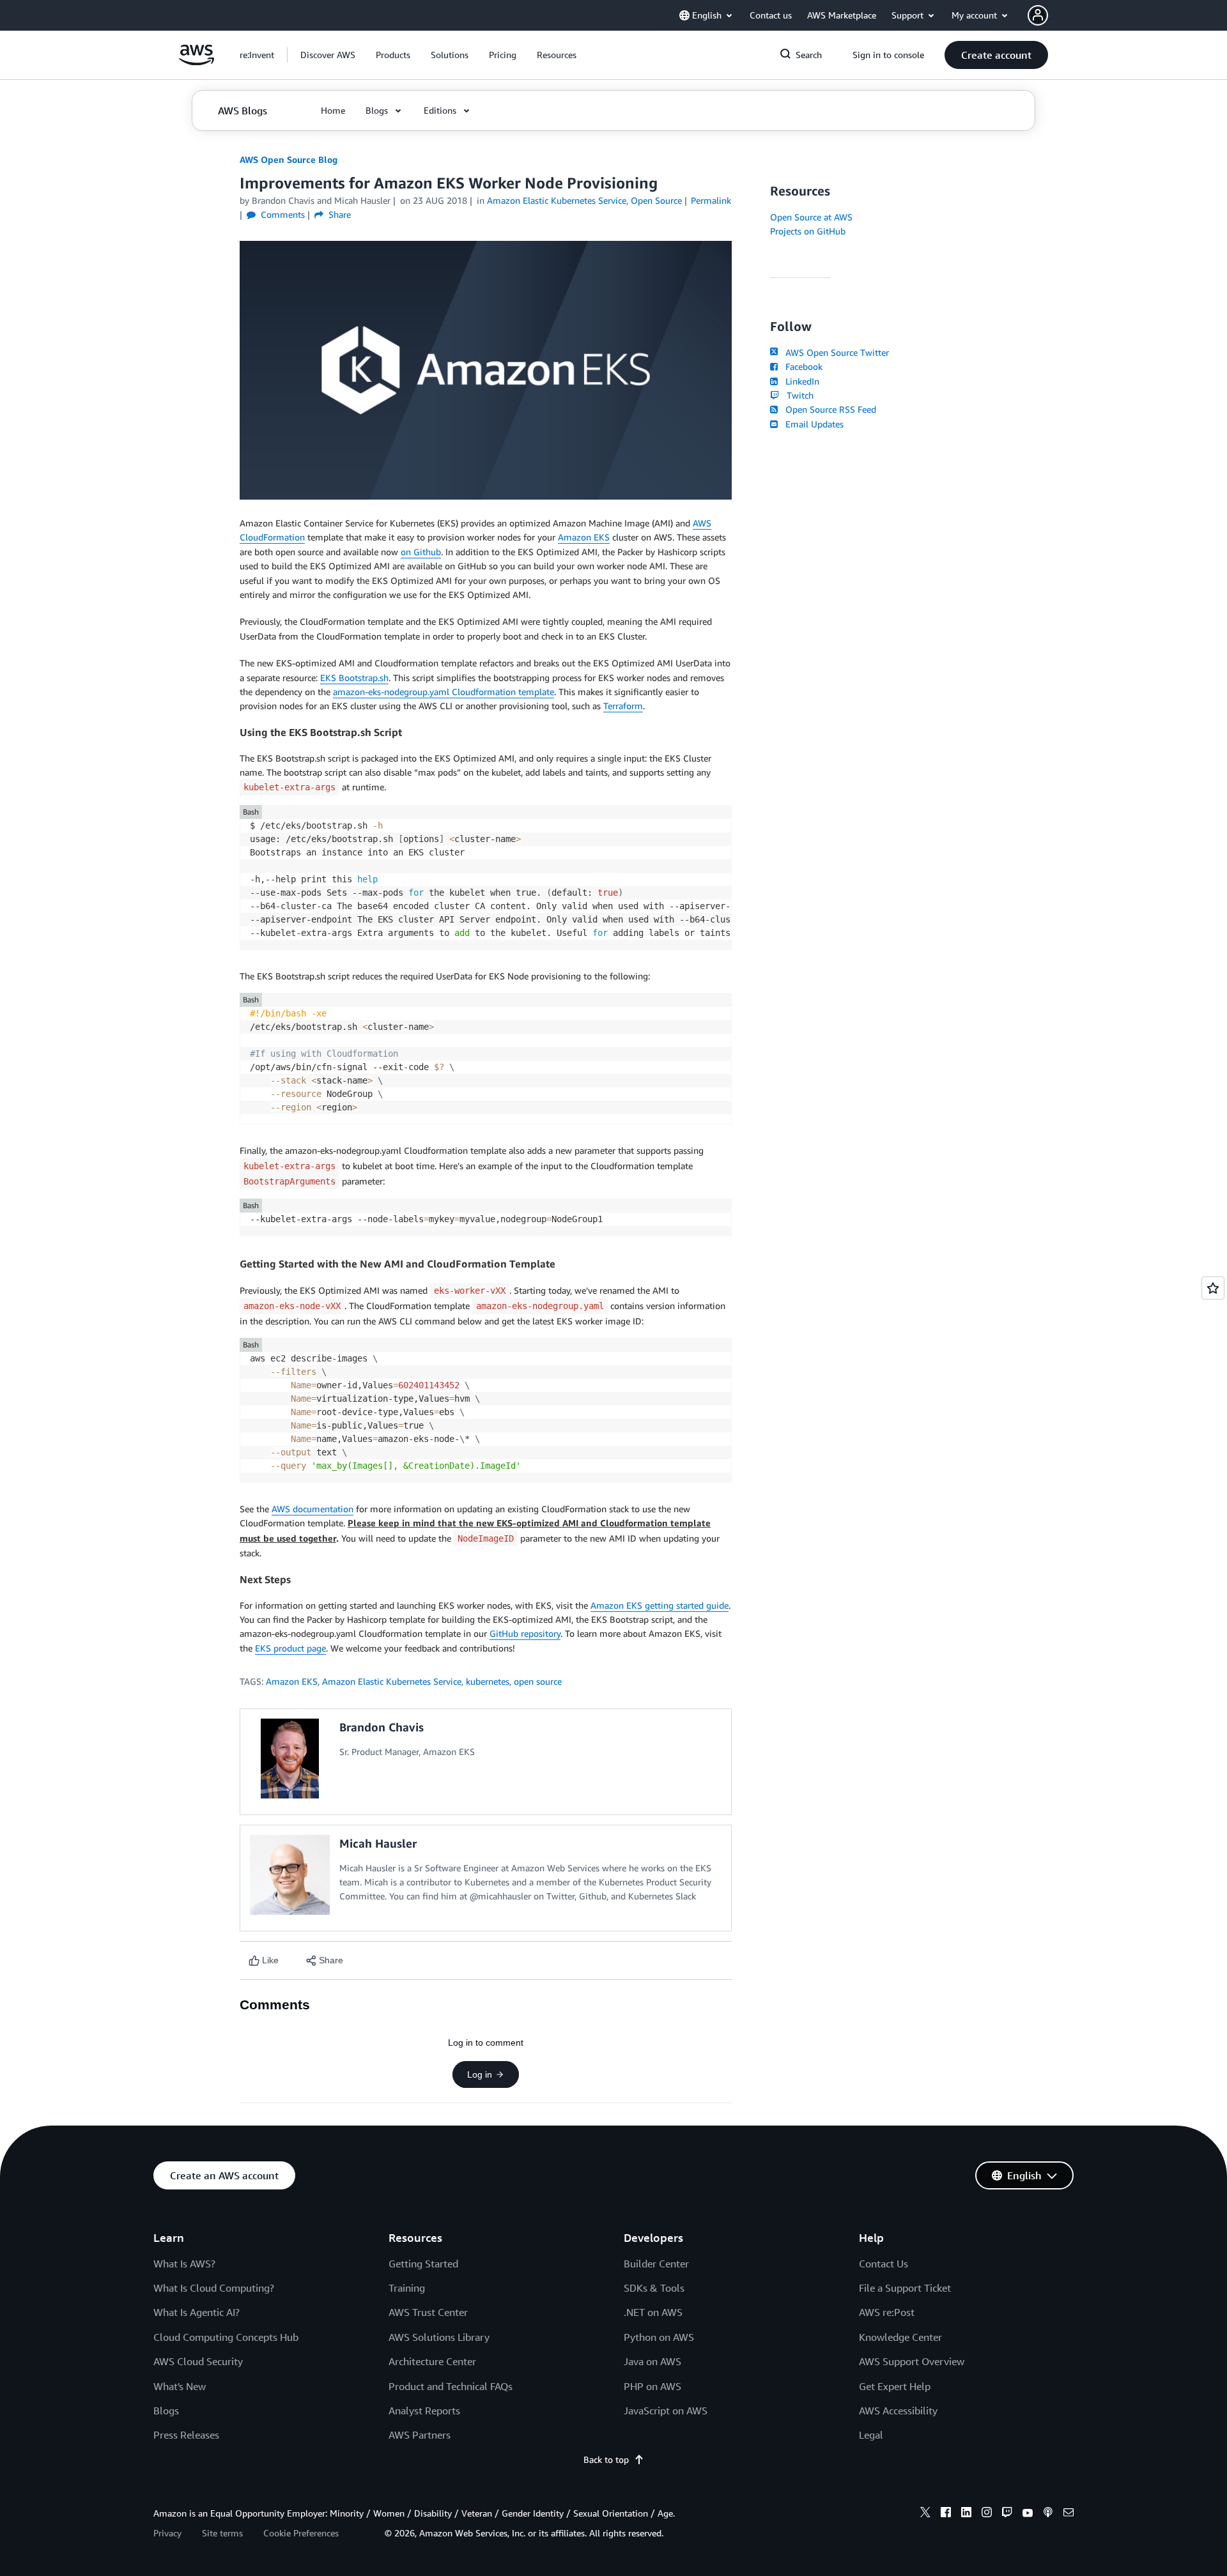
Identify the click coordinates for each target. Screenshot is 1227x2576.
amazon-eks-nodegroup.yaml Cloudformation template (444, 692)
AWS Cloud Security (198, 2361)
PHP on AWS (652, 2386)
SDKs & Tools (654, 2288)
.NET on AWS (653, 2312)
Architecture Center (432, 2361)
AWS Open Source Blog (289, 159)
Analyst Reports (424, 2411)
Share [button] (338, 214)
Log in (480, 2074)
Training (407, 2288)
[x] (925, 2514)
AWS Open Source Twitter (835, 352)
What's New (180, 2386)
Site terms (222, 2533)
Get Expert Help (895, 2386)
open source (538, 1681)
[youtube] (1028, 2514)
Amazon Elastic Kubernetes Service (392, 1681)
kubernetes (488, 1681)
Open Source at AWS (811, 217)
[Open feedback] (1213, 1288)
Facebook (801, 366)
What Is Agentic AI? (197, 2312)
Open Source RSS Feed (828, 409)
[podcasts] (1048, 2514)
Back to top (606, 2459)
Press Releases (186, 2435)
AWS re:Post (887, 2312)
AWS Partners (420, 2435)
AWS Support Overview (912, 2361)
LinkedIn (800, 381)
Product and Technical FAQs (451, 2386)
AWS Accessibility (898, 2411)
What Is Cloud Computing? (214, 2288)
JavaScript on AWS (666, 2411)
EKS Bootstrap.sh (354, 678)
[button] (328, 55)
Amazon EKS (584, 537)
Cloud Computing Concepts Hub (226, 2337)
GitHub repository (525, 1633)
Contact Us (884, 2264)
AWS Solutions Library (439, 2337)
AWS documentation (313, 1509)
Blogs (166, 2411)
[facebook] (946, 2514)
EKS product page (290, 1648)
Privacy (167, 2533)
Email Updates (812, 424)
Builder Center (656, 2264)
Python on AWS (659, 2337)
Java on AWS (652, 2361)
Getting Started (423, 2264)
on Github (421, 552)
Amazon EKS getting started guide (660, 1605)
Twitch (798, 395)
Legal (871, 2435)
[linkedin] (966, 2514)
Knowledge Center (900, 2337)
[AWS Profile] (1038, 15)
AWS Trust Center (428, 2312)
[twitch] (1007, 2514)
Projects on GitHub (808, 231)
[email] (1069, 2514)
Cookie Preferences (301, 2533)
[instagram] (987, 2514)
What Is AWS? (184, 2264)
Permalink (711, 200)
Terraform (623, 706)
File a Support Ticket (905, 2288)
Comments (282, 214)
